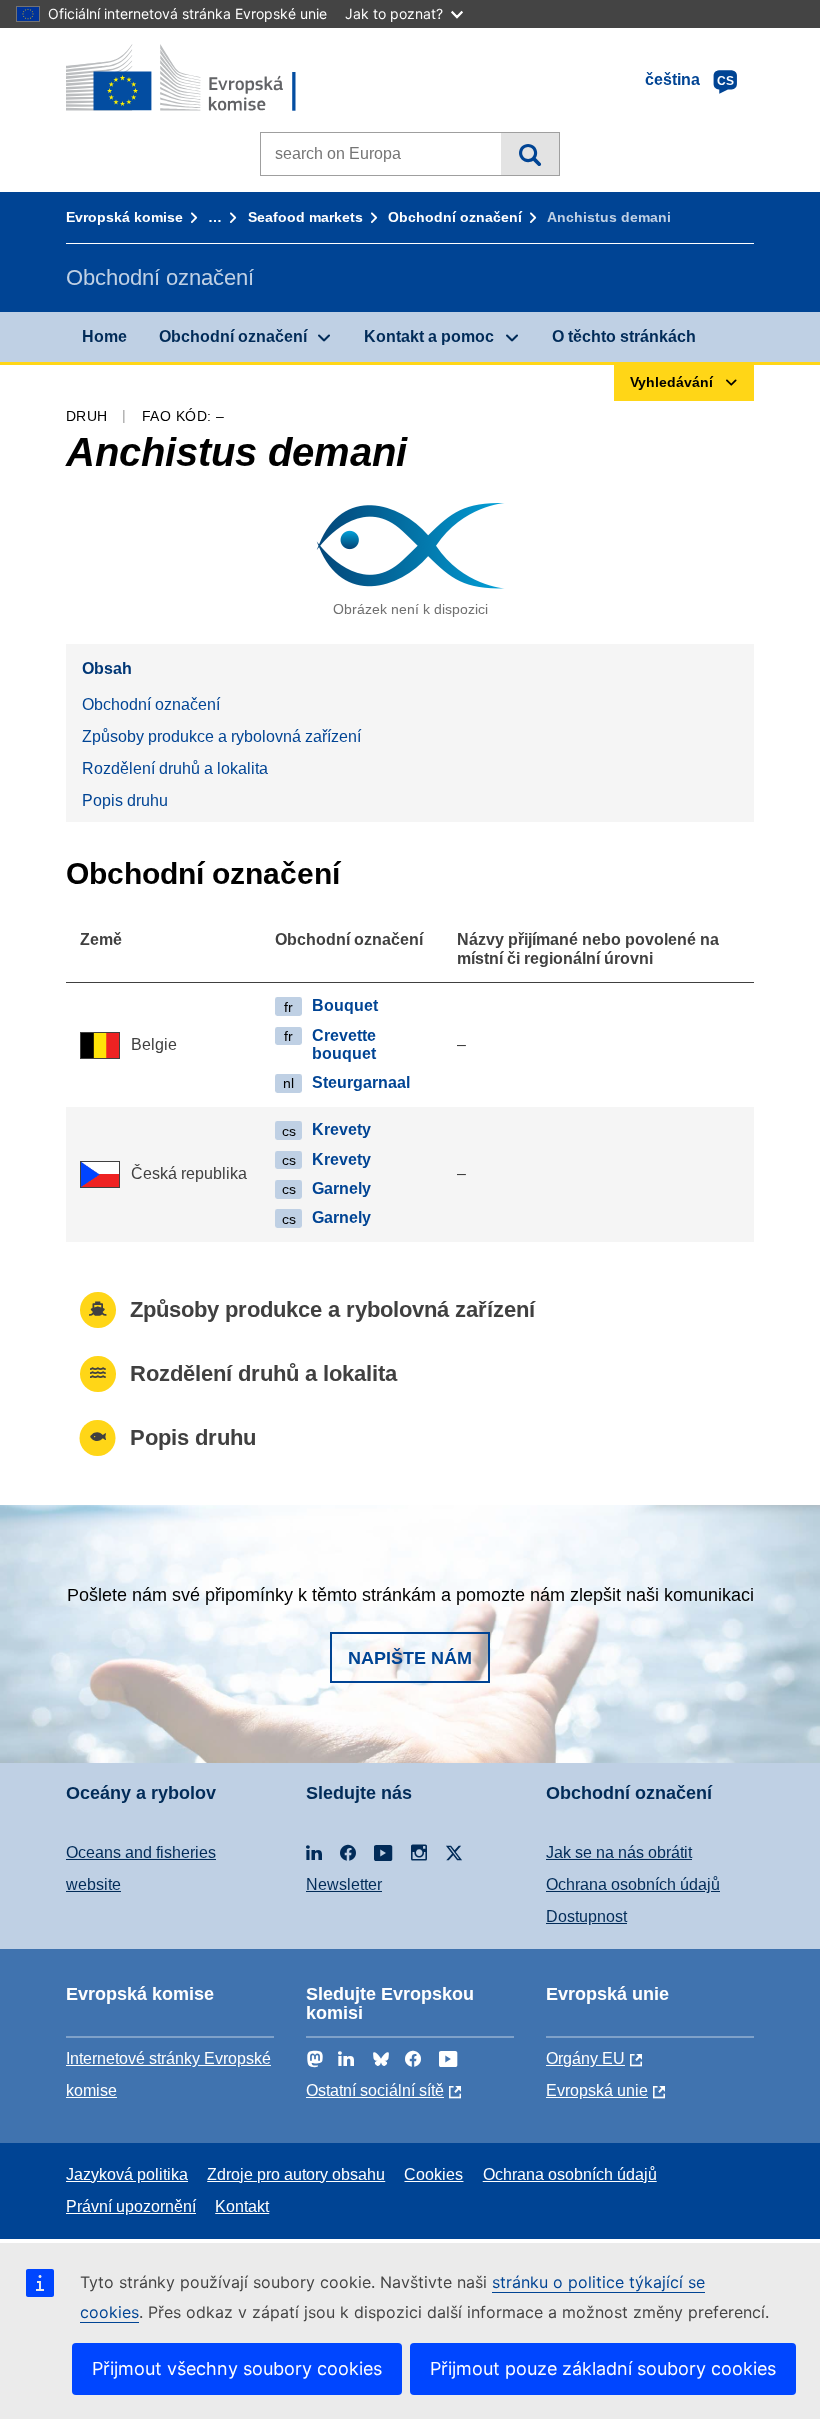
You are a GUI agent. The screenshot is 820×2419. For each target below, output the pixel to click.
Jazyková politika (127, 2174)
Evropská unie (597, 2090)
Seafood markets (305, 217)
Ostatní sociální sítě (375, 2090)
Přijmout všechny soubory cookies (237, 2368)
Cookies (433, 2174)
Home (104, 336)
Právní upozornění (131, 2206)
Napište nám (410, 1658)
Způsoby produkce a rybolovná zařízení (221, 736)
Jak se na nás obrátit (619, 1852)
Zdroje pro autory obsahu (296, 2174)
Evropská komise (124, 217)
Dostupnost (586, 1916)
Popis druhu (125, 800)
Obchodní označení (455, 217)
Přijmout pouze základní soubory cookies (603, 2368)
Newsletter (344, 1884)
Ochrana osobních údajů (633, 1884)
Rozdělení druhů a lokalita (175, 768)
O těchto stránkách (624, 336)
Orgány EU (585, 2058)
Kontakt (242, 2206)
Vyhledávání (529, 154)
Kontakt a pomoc (429, 336)
